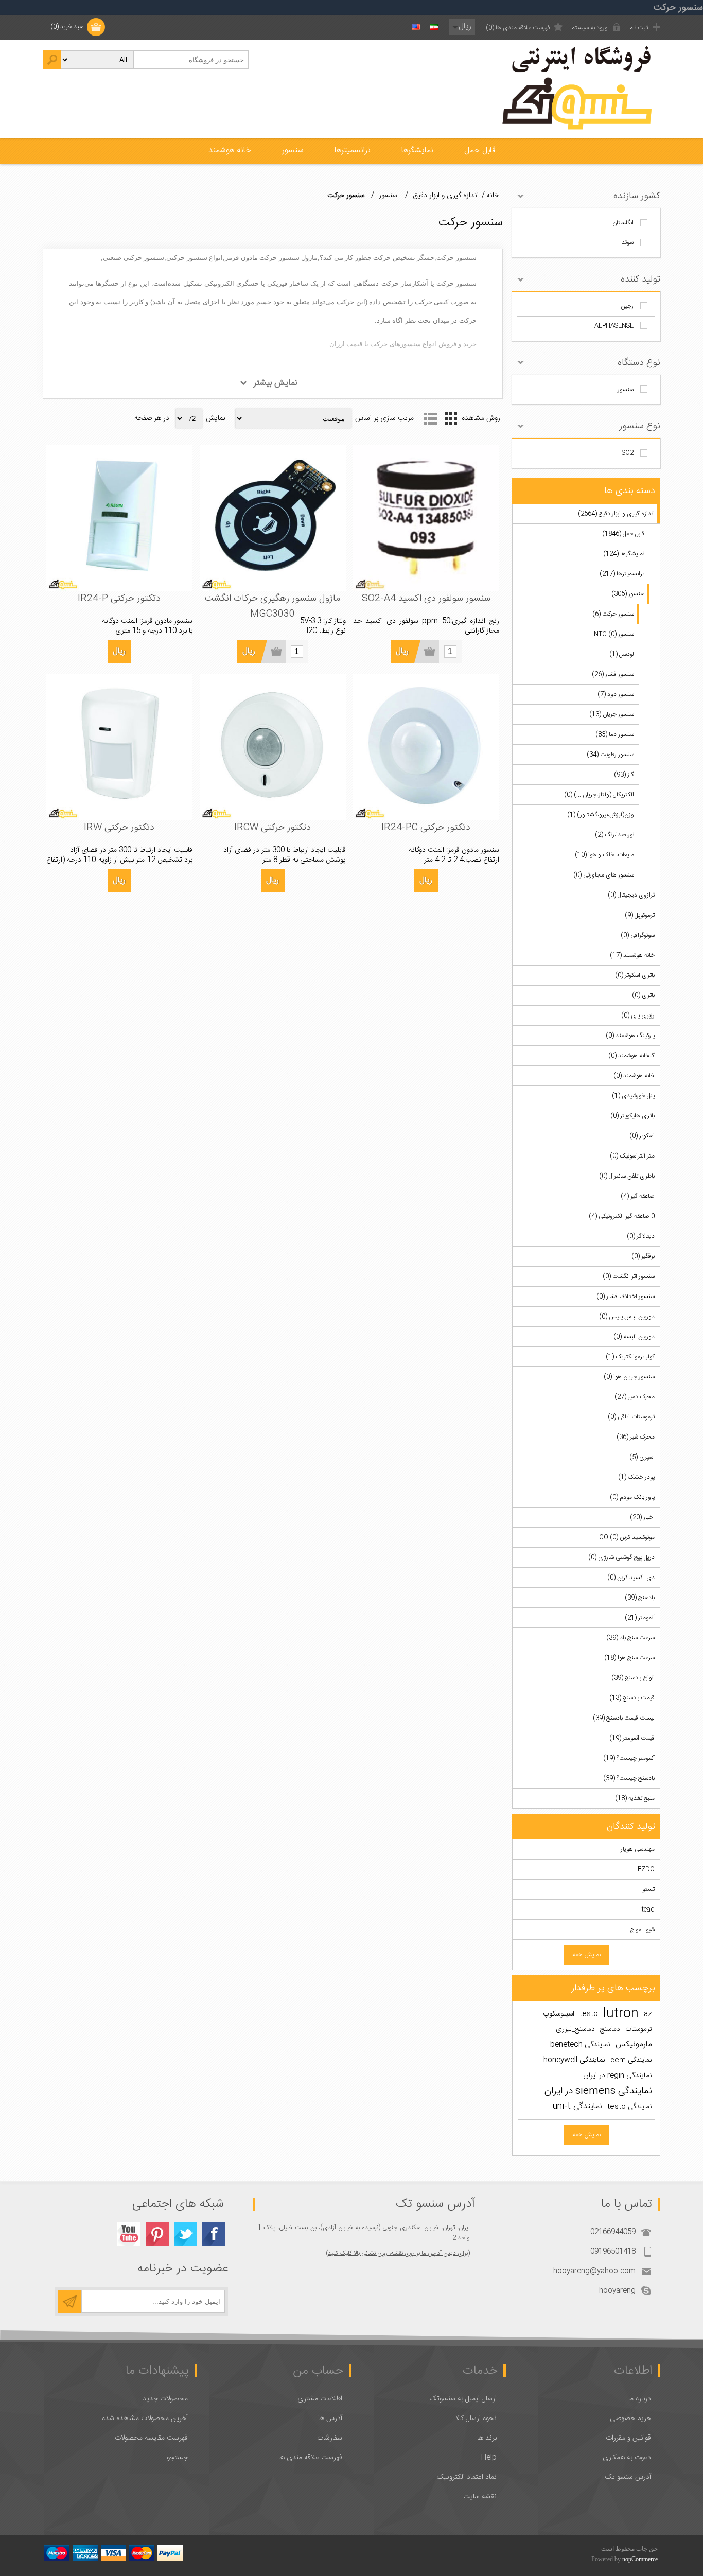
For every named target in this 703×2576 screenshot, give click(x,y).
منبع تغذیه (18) (635, 1798)
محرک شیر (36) (636, 1437)
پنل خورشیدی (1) (633, 1096)
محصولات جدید (165, 2399)
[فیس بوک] (214, 2234)
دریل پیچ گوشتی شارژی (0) (621, 1557)
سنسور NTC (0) (614, 634)
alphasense (614, 326)
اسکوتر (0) (642, 1136)
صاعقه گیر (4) (638, 1196)
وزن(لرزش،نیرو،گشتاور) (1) (601, 815)
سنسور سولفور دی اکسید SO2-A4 (426, 599)
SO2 (628, 453)
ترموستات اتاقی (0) (631, 1417)
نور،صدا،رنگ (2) (614, 835)
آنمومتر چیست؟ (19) (629, 1758)
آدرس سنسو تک (628, 2477)
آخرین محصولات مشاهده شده (145, 2419)
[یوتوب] (129, 2234)
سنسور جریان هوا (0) (629, 1377)
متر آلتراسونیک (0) (632, 1156)
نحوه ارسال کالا (476, 2419)
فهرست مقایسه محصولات (151, 2438)
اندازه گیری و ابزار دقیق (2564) (616, 514)
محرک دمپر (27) (635, 1397)
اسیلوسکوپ (559, 2014)
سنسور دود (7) (616, 694)
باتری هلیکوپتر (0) (632, 1116)
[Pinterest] (157, 2234)
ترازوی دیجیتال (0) (631, 895)
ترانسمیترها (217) (622, 574)
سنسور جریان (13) (612, 714)
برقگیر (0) (643, 1256)
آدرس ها (330, 2419)
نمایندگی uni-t (577, 2106)
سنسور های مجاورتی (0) (604, 875)
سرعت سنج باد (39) (630, 1638)
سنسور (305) (628, 594)
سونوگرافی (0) (638, 935)
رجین (627, 306)
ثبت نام (639, 28)
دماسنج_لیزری (575, 2029)
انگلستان (623, 223)
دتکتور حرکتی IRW (119, 828)
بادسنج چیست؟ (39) (629, 1778)
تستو (648, 1889)
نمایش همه (586, 1955)
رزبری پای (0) (638, 1015)
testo (589, 2014)
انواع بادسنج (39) (633, 1678)
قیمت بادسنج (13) (632, 1698)
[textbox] (191, 60)
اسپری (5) (642, 1457)
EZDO (646, 1869)
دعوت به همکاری (627, 2458)
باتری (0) (643, 995)
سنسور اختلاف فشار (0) (626, 1296)
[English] (416, 27)
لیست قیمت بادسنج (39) (624, 1718)
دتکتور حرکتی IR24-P (119, 599)
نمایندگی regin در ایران (618, 2076)
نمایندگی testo (630, 2107)
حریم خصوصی (630, 2419)
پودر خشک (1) (636, 1477)
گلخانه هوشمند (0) (631, 1056)
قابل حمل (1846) (623, 534)
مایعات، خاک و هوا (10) (604, 855)
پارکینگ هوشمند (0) (630, 1036)
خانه (493, 196)
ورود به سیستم (590, 28)
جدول (451, 418)
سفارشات (330, 2438)
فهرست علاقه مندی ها (310, 2458)
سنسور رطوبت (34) (610, 755)
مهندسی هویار (638, 1849)
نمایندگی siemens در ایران (598, 2091)
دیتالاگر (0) (641, 1236)
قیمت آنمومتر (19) (632, 1738)
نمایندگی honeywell (574, 2060)
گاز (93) (624, 775)
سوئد (628, 242)
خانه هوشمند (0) (634, 1076)
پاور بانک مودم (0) (632, 1497)
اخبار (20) (642, 1517)
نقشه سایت (480, 2497)
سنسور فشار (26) (613, 674)
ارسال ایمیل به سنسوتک (463, 2399)
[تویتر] (186, 2234)
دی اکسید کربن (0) (631, 1578)
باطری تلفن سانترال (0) (627, 1176)
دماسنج (610, 2029)
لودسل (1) (622, 654)
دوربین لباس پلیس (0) (627, 1317)
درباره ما (640, 2399)
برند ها (487, 2438)
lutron (621, 2014)
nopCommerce (640, 2559)
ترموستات (639, 2029)
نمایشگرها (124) (624, 554)
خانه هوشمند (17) (632, 955)
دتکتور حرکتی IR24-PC (426, 828)
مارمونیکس (634, 2045)
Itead (647, 1909)
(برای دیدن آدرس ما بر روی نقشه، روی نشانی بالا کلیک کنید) (398, 2253)
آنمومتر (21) (640, 1618)
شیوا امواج (642, 1930)
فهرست (431, 418)
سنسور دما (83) (615, 734)
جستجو (177, 2458)
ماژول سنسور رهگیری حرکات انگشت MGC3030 (273, 606)
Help (489, 2458)
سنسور (626, 390)
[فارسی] (434, 27)
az (648, 2014)
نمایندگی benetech (580, 2045)
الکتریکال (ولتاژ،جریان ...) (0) (599, 795)
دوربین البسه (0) (634, 1337)
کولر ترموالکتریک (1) (630, 1357)
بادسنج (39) (640, 1598)
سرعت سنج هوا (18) (629, 1658)
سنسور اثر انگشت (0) (629, 1276)
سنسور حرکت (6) (613, 614)
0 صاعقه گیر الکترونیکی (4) (622, 1216)
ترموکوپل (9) (640, 915)
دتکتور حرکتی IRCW (273, 828)
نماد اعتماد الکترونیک (467, 2477)
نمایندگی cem (631, 2060)
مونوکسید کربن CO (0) (627, 1537)
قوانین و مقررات (628, 2438)
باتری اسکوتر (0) (635, 975)
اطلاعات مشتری (320, 2399)
